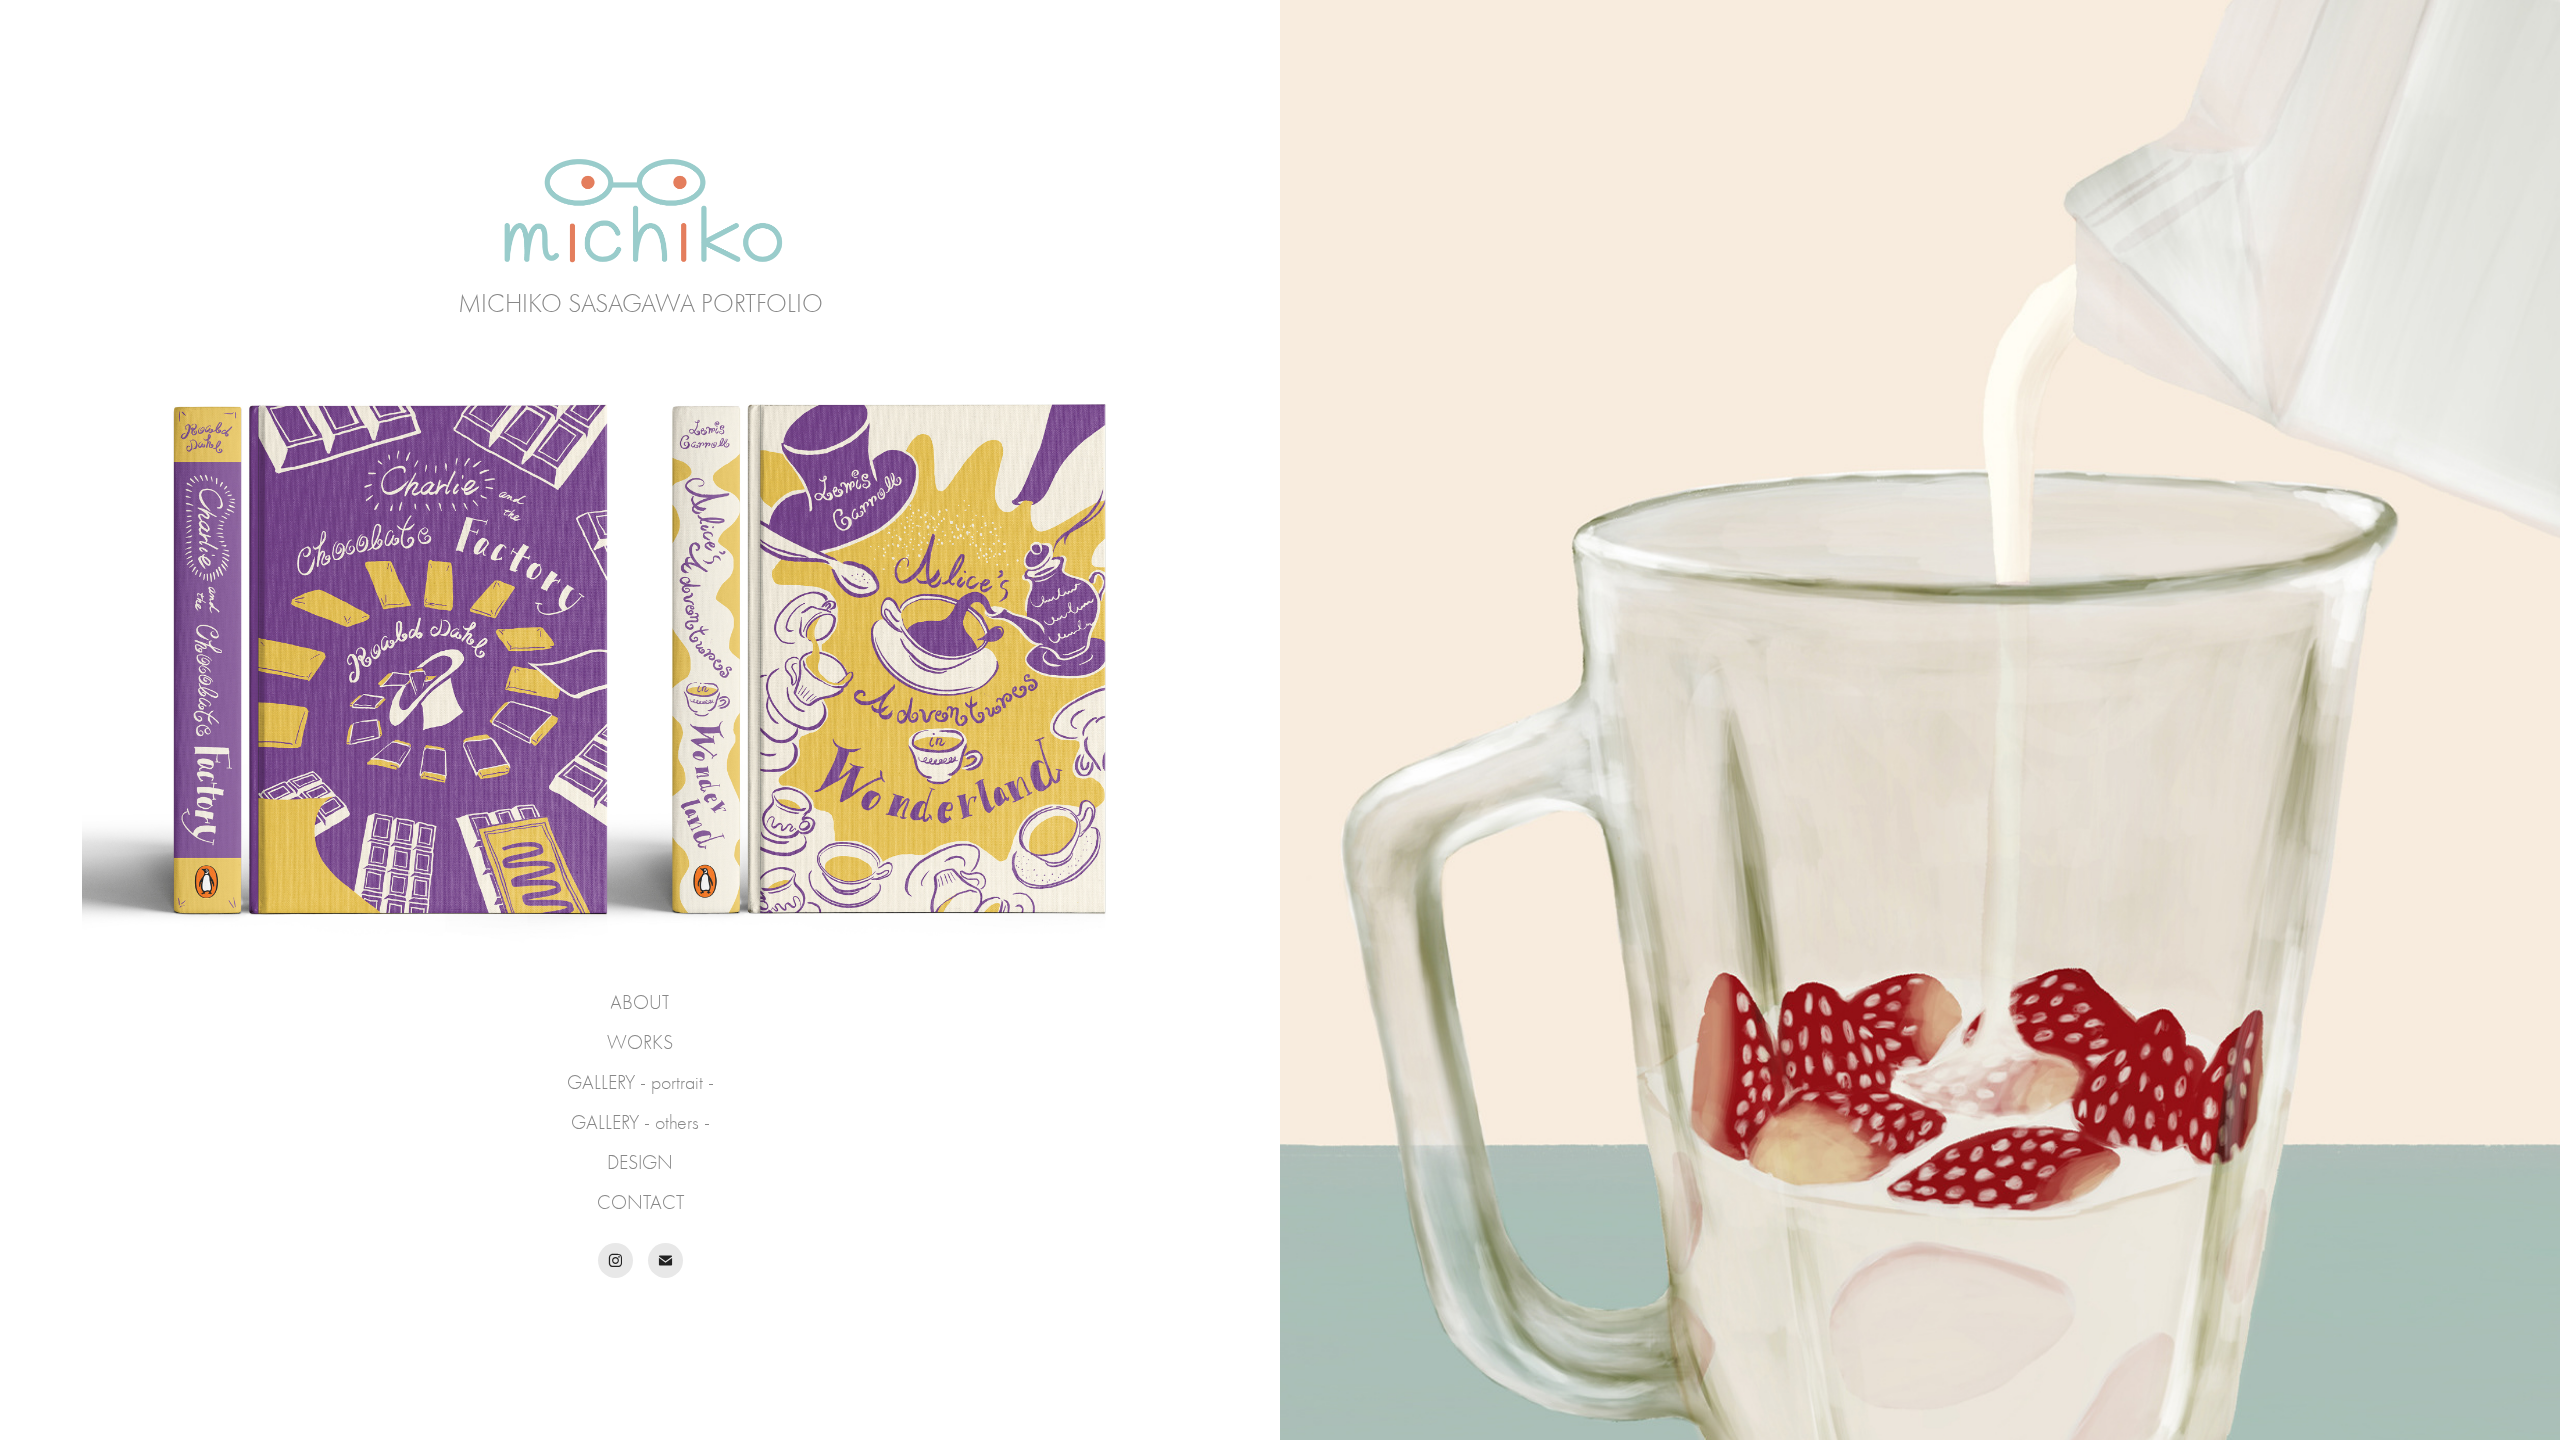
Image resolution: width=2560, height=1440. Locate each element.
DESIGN (640, 1162)
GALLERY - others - (640, 1122)
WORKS (640, 1042)
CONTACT (640, 1202)
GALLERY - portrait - (640, 1082)
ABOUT (640, 1002)
